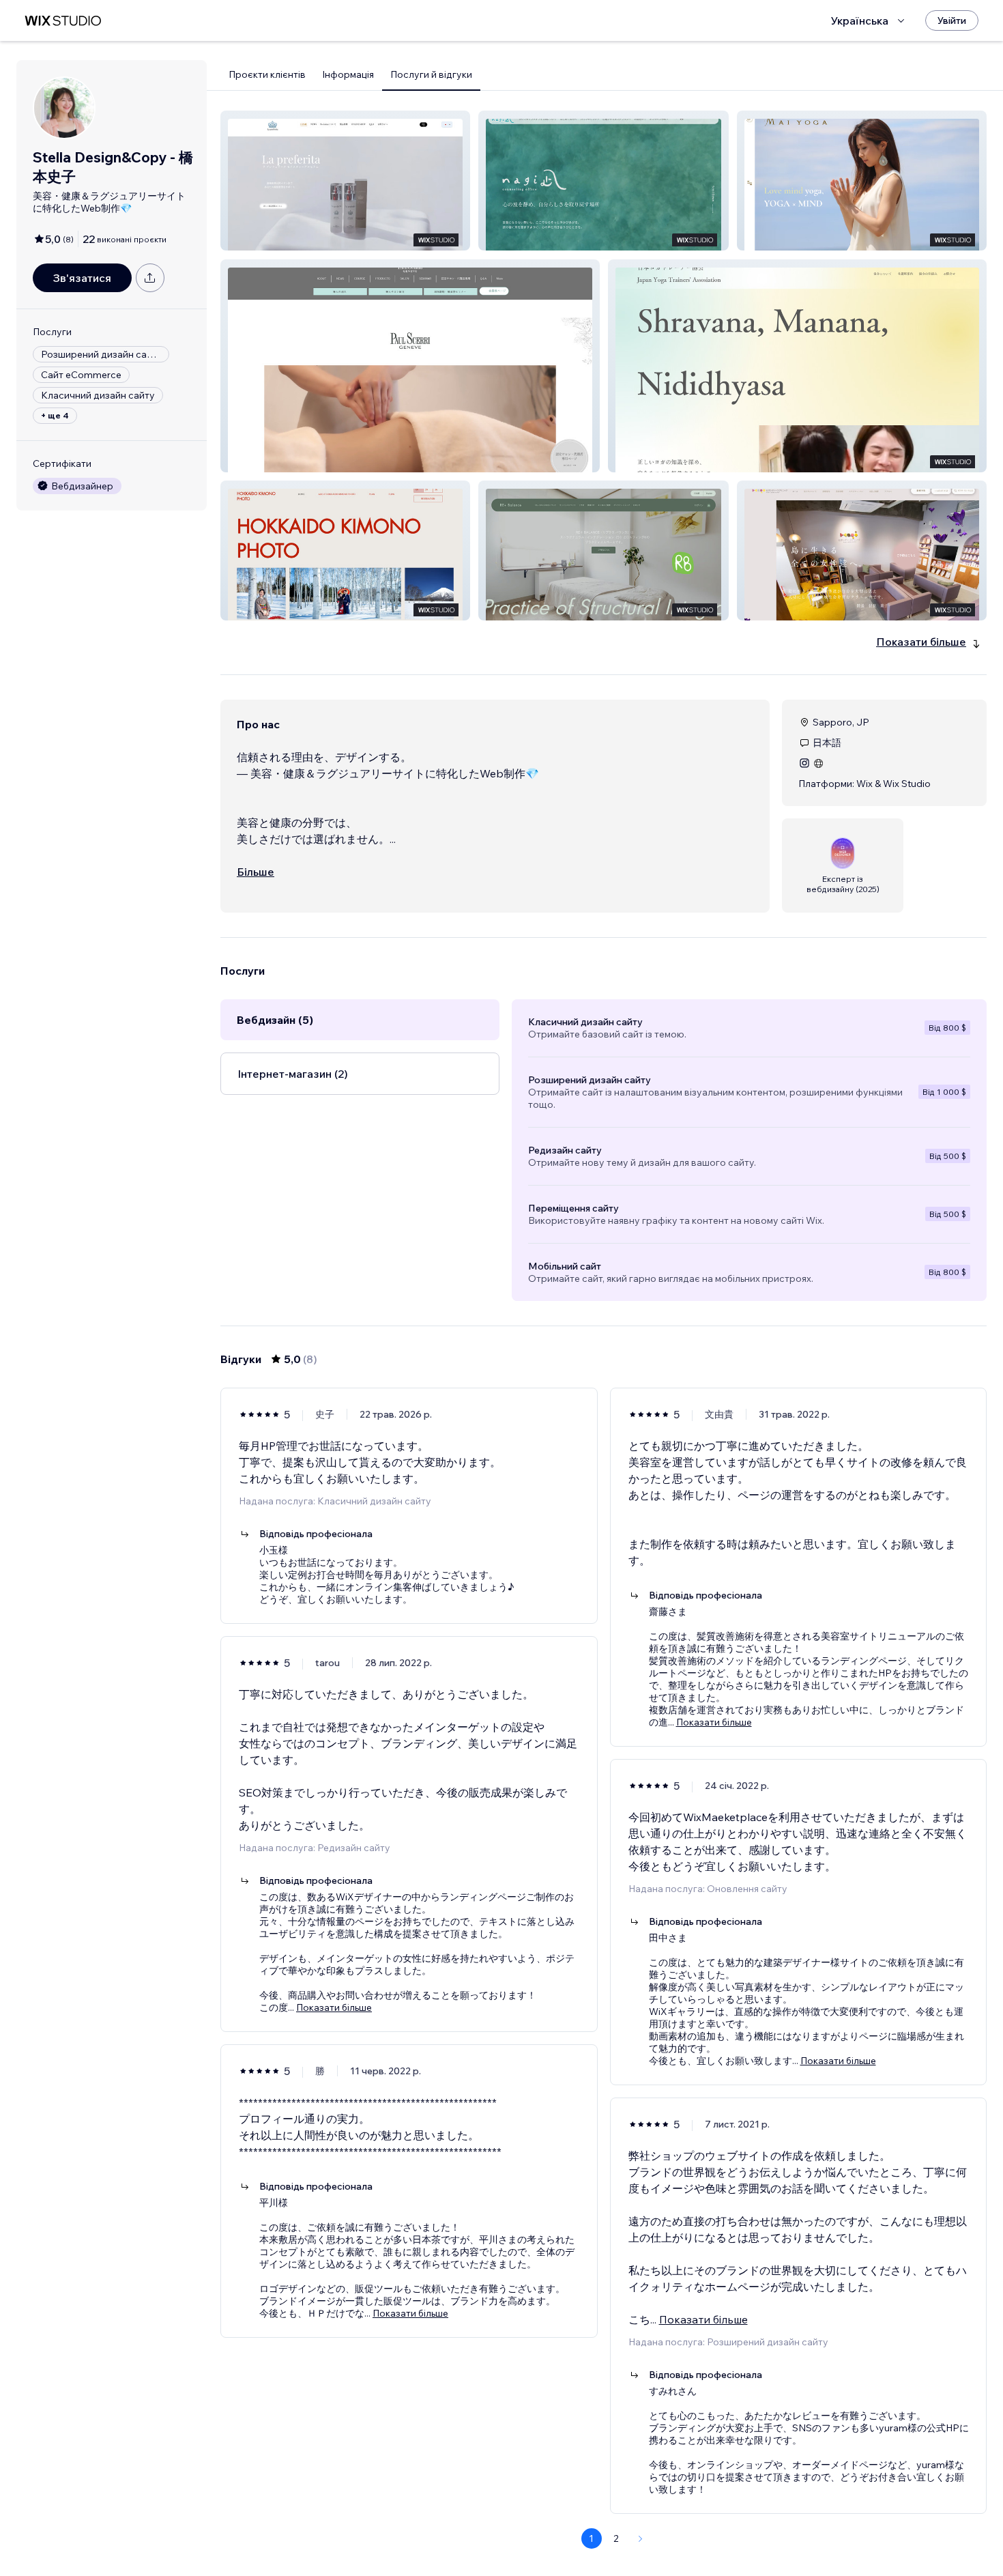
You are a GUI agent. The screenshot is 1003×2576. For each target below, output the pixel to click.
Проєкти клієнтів (267, 74)
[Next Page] (641, 2538)
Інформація (348, 74)
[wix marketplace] (63, 21)
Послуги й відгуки (431, 74)
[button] (345, 181)
